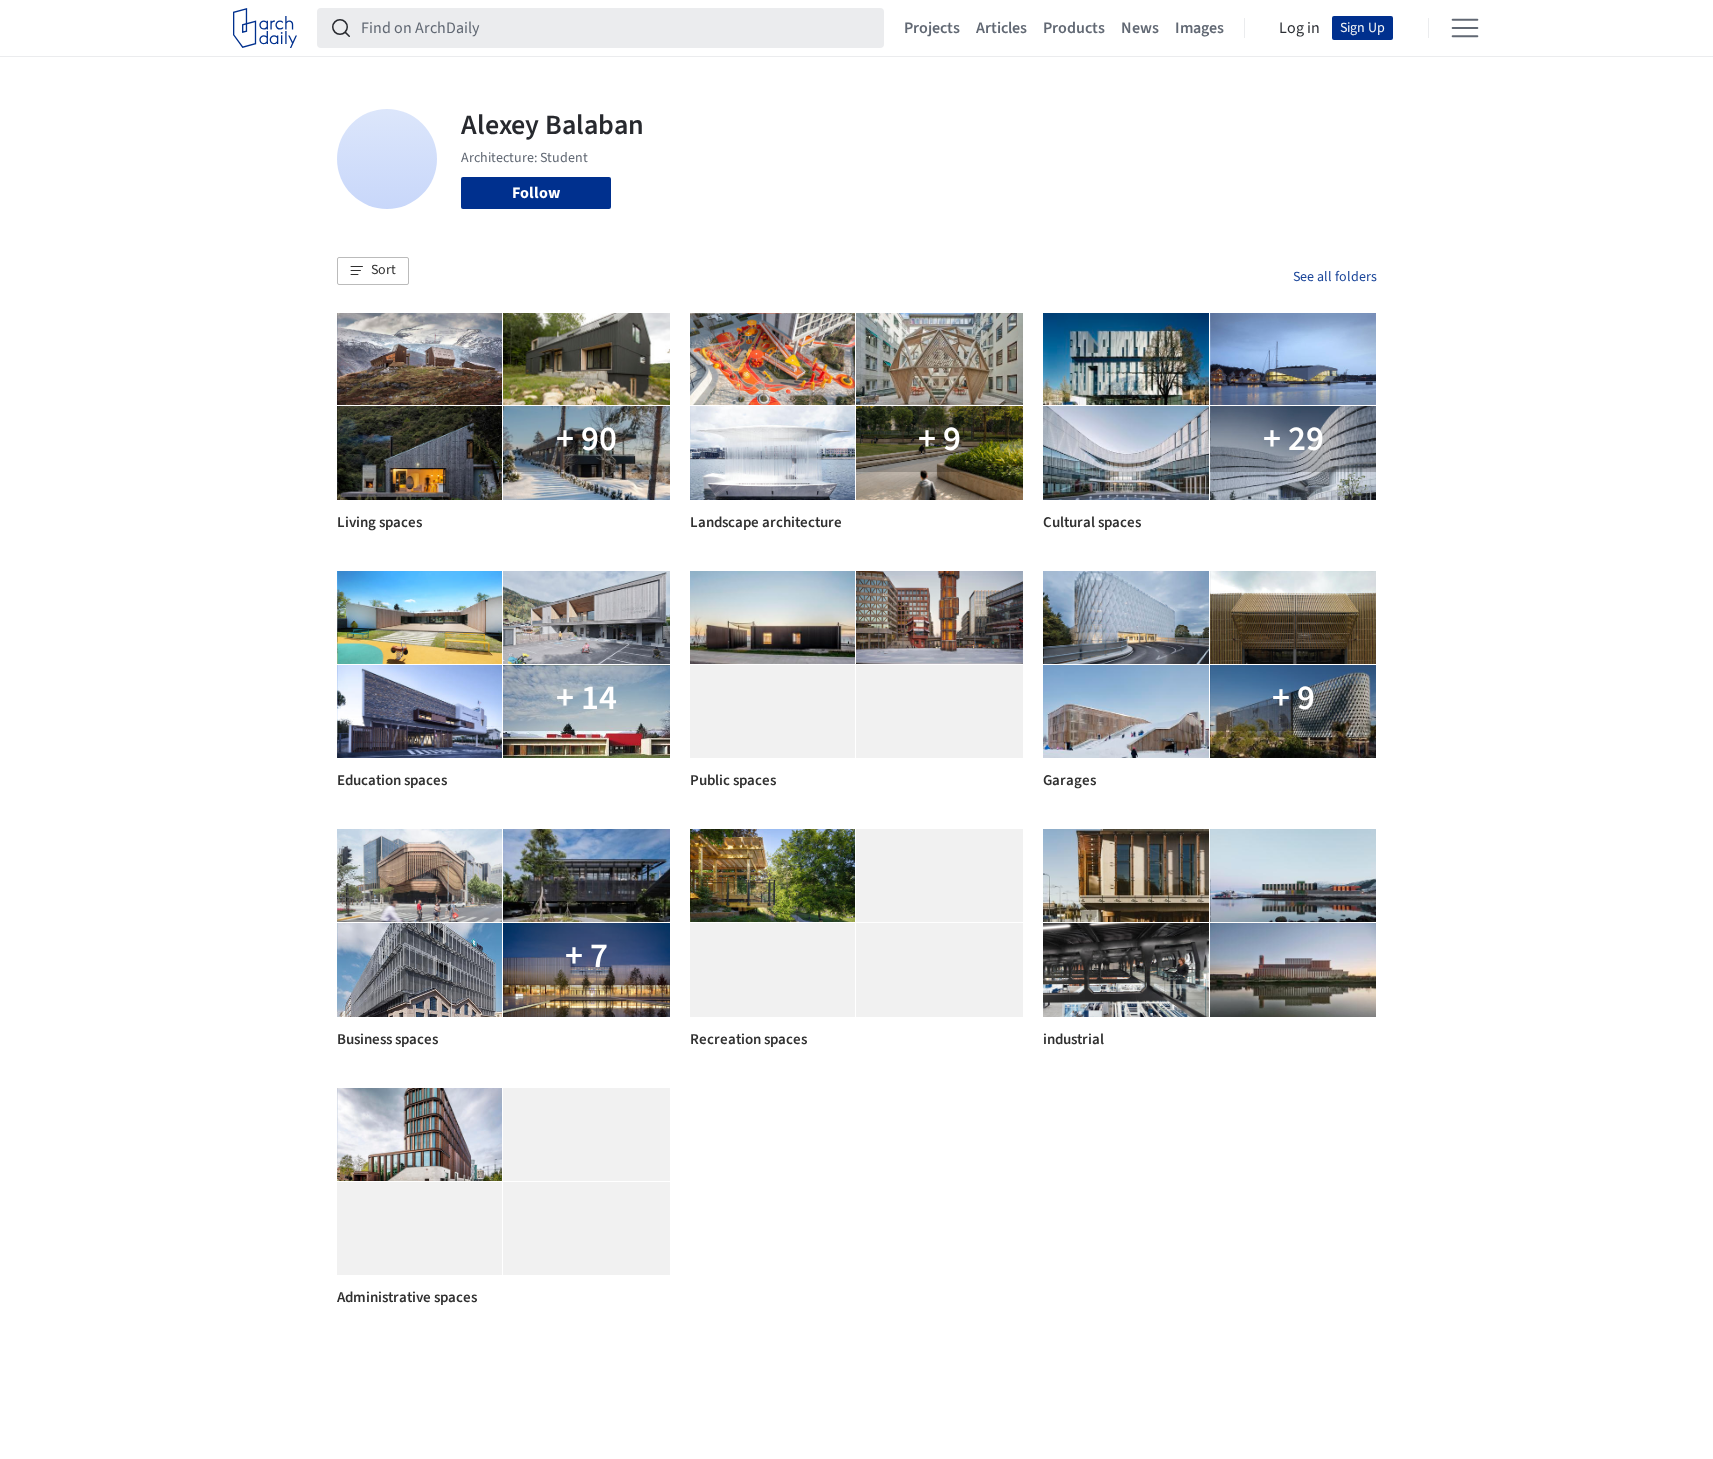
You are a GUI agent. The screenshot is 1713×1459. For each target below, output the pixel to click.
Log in (1299, 28)
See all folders (1335, 277)
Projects (932, 28)
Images (1199, 28)
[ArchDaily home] (265, 28)
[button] (373, 271)
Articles (1001, 28)
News (1140, 28)
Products (1074, 28)
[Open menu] (1465, 28)
